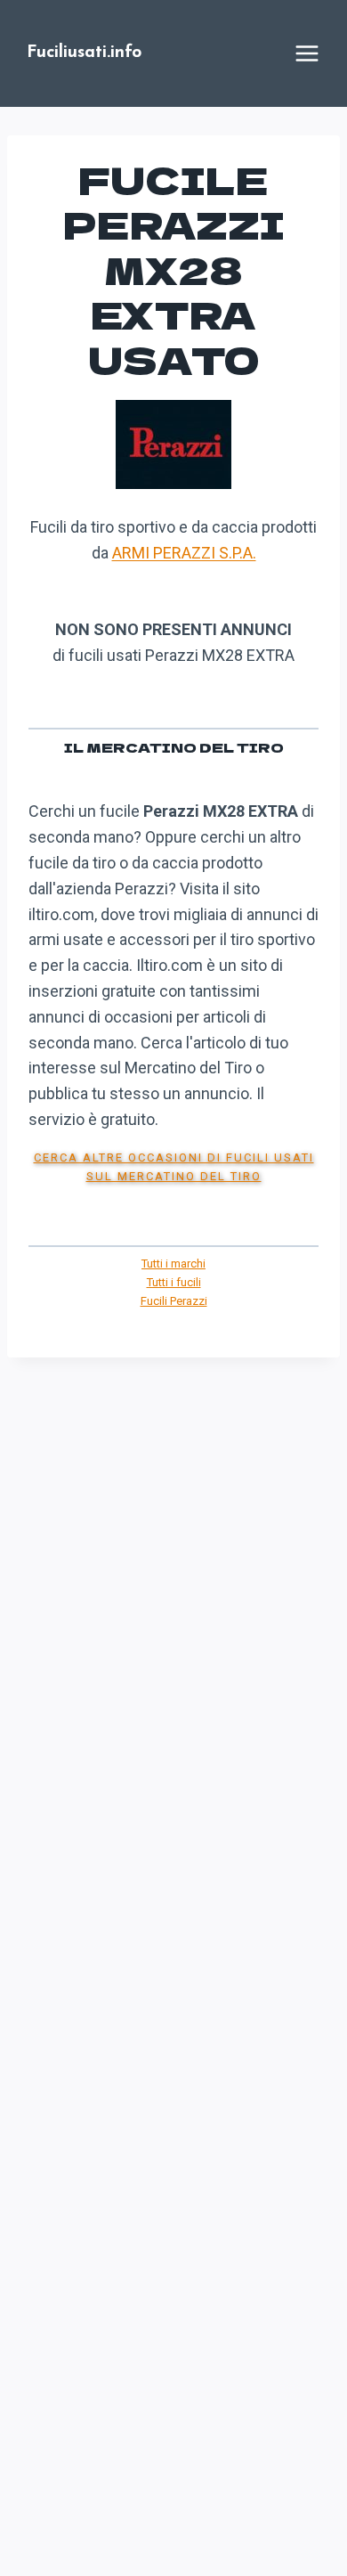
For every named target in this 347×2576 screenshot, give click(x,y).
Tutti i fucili (174, 1282)
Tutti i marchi (173, 1264)
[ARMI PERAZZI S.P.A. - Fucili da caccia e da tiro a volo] (173, 444)
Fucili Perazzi (174, 1301)
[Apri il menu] (307, 53)
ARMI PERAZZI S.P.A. (184, 553)
